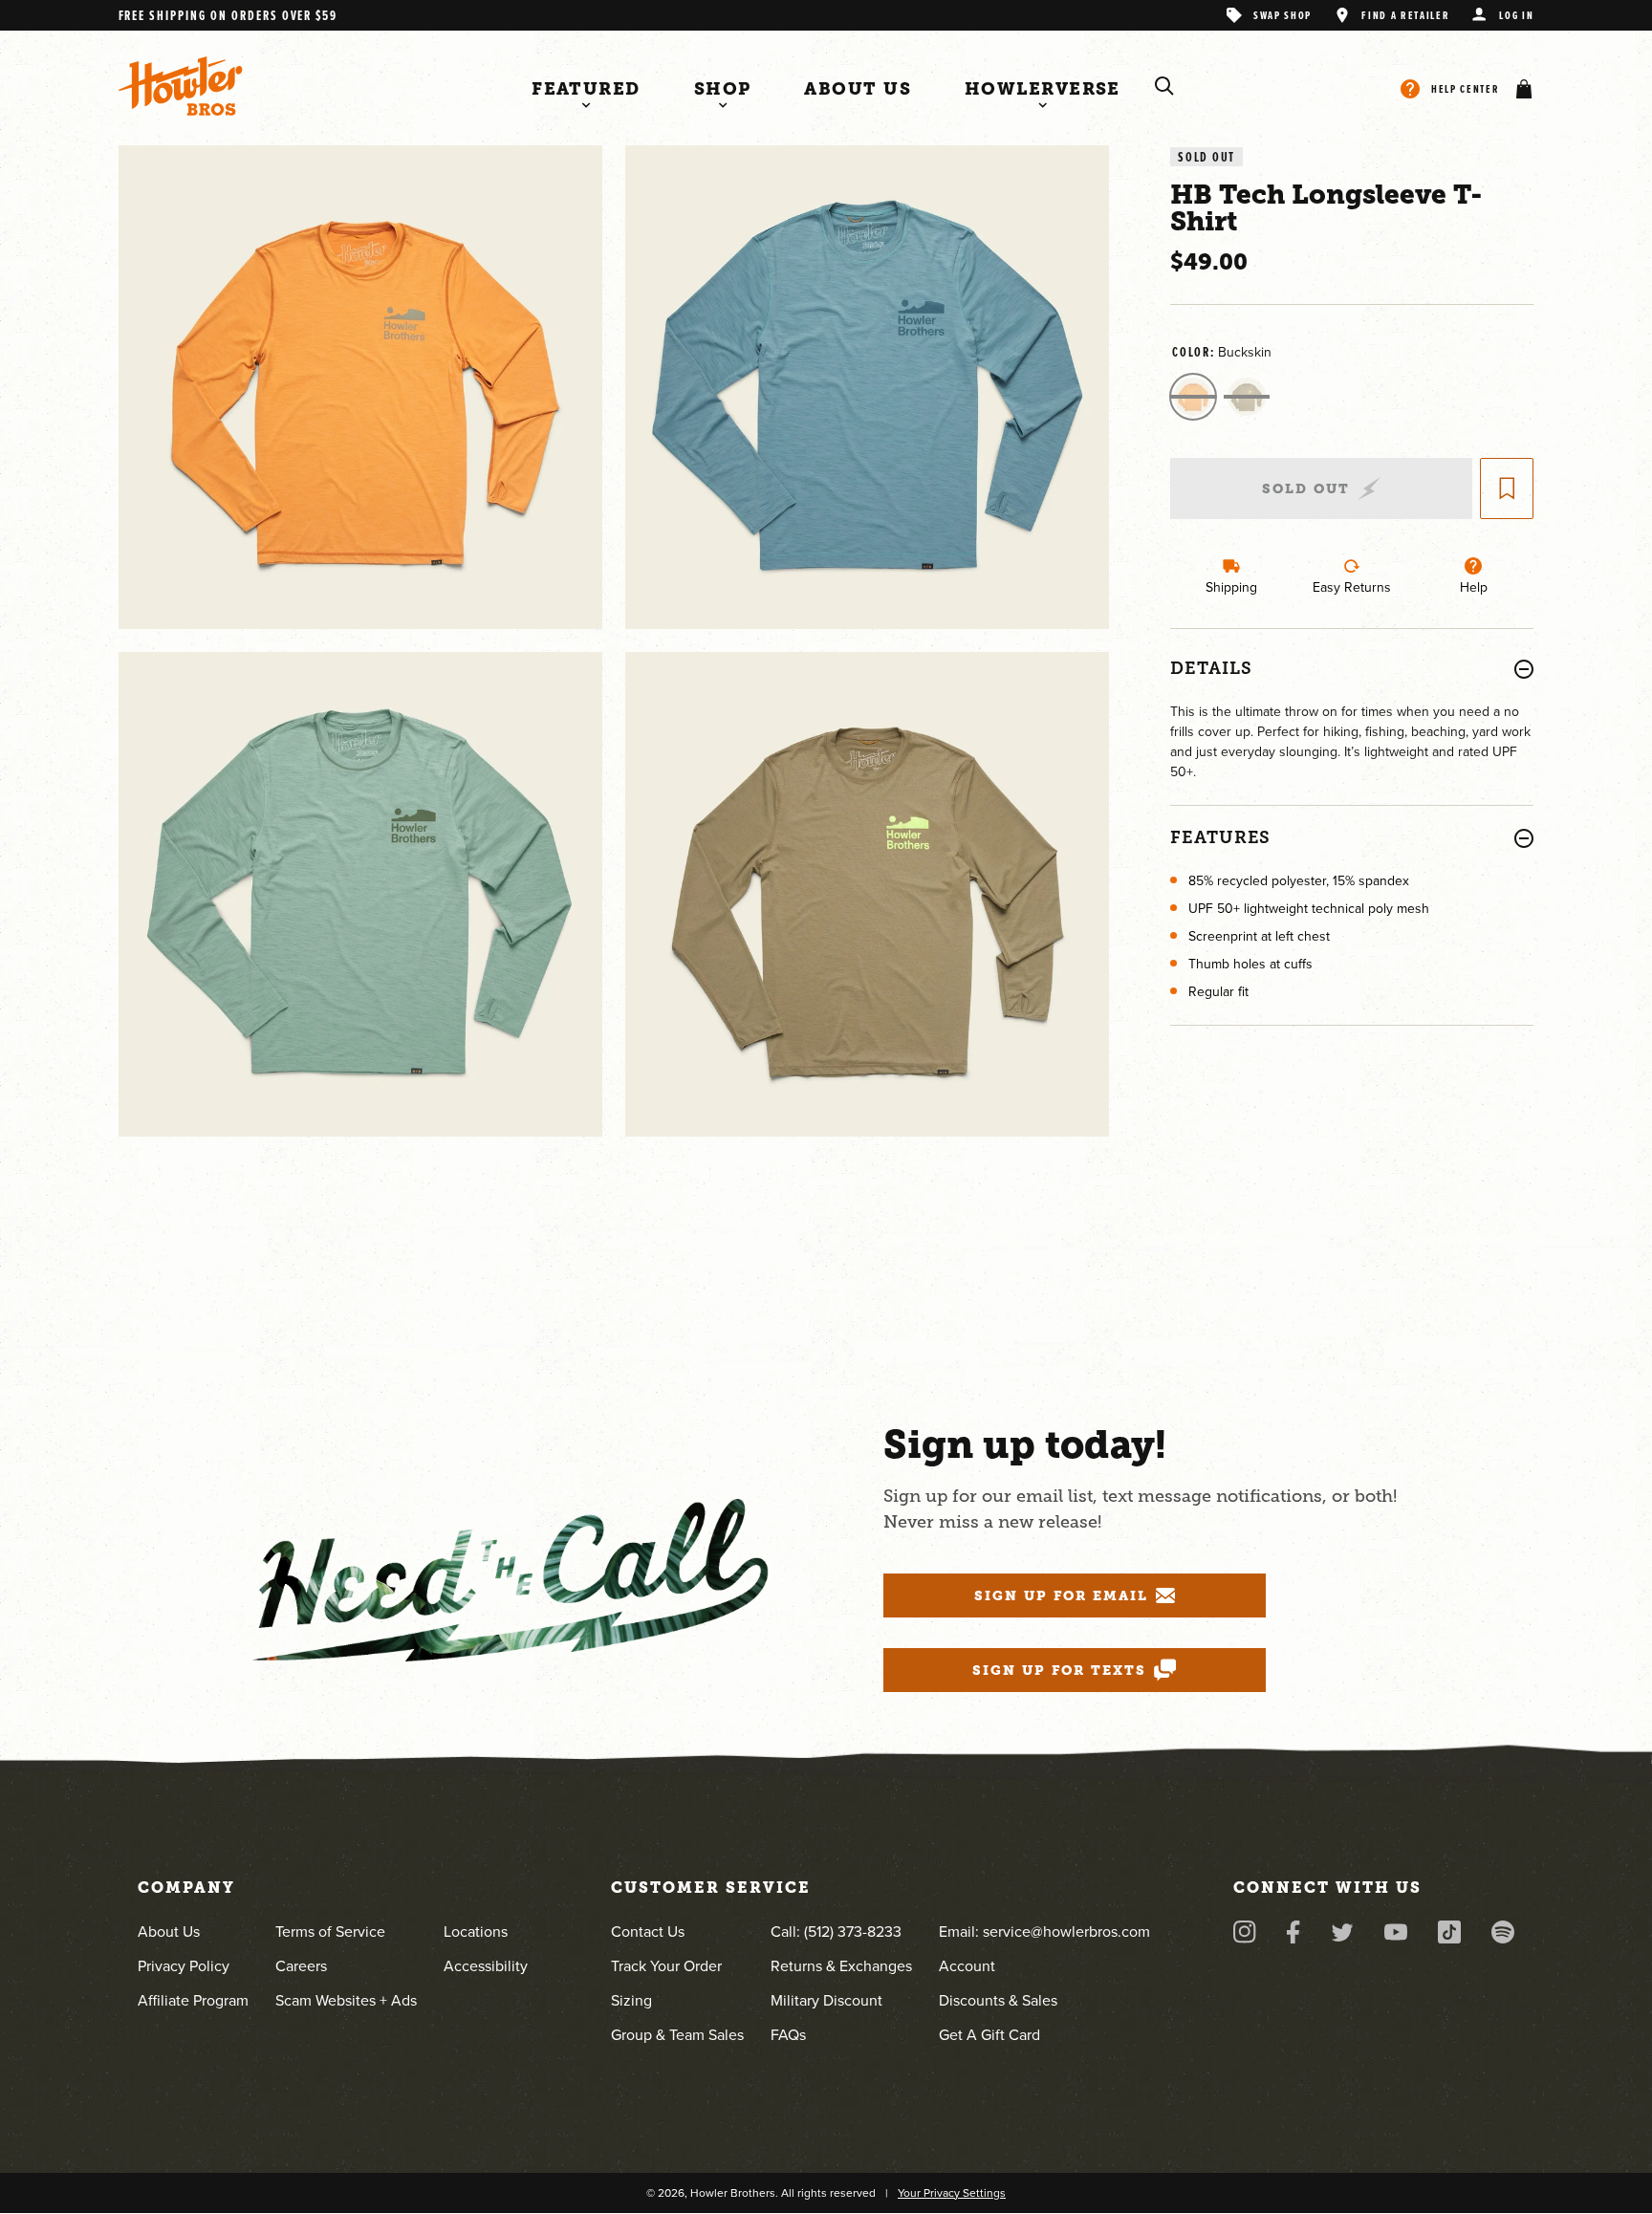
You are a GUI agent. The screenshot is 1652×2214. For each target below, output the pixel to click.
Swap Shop (1282, 15)
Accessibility (486, 1966)
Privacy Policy (184, 1966)
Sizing (631, 2000)
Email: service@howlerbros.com (1044, 1932)
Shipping (1231, 587)
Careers (301, 1966)
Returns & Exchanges (841, 1966)
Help (1474, 587)
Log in (1516, 15)
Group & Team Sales (677, 2035)
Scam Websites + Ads (346, 2000)
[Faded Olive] (1247, 397)
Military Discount (826, 2000)
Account (967, 1966)
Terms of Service (330, 1932)
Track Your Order (666, 1966)
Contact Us (648, 1932)
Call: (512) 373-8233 (836, 1932)
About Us (169, 1932)
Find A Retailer (1405, 15)
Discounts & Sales (998, 2000)
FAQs (788, 2035)
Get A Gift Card (989, 2035)
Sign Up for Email (1061, 1595)
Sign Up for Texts (1059, 1670)
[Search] (1164, 86)
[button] (1520, 89)
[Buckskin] (1193, 397)
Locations (476, 1932)
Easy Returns (1352, 587)
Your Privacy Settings (952, 2193)
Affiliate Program (193, 2000)
